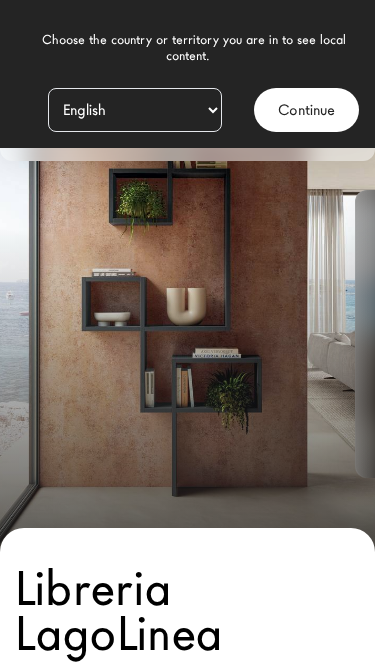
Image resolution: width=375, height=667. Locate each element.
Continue (306, 110)
